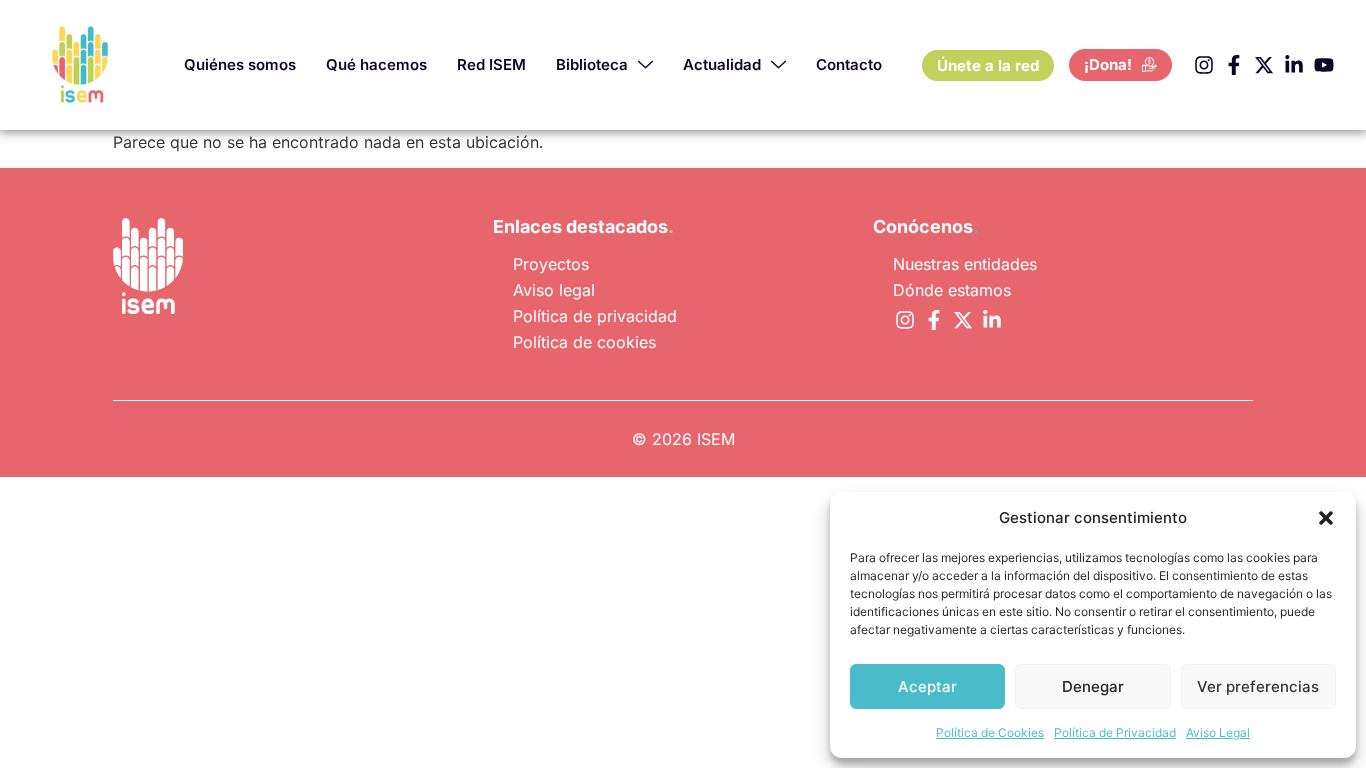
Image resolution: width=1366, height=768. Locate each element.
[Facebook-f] (1234, 65)
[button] (1326, 518)
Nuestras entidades (965, 264)
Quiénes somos (240, 64)
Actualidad (722, 64)
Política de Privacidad (1115, 732)
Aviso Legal (1218, 732)
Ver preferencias (1258, 686)
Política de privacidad (595, 316)
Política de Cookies (990, 732)
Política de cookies (584, 342)
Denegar (1093, 686)
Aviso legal (554, 290)
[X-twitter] (1264, 65)
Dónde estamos (952, 290)
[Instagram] (1204, 65)
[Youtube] (1324, 65)
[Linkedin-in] (1294, 65)
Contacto (849, 64)
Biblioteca (592, 64)
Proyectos (551, 264)
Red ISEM (491, 64)
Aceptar (927, 686)
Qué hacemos (376, 64)
